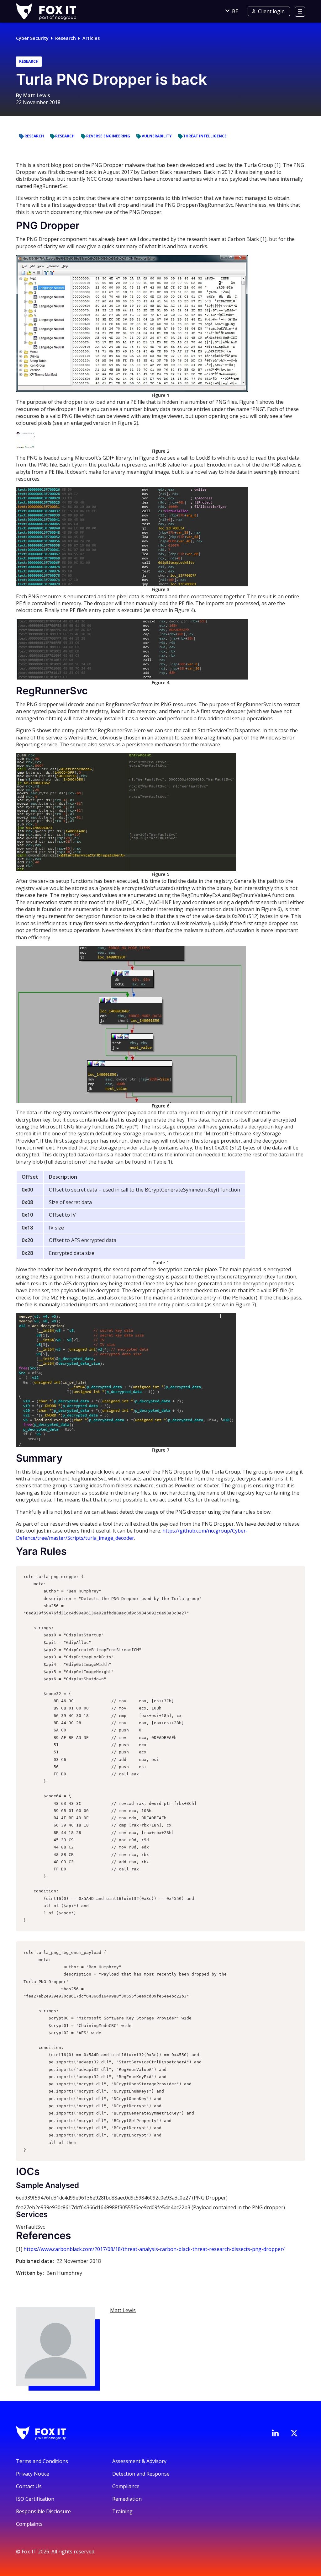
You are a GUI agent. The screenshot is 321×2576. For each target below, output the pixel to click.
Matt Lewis (37, 95)
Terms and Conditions (42, 2461)
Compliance (126, 2486)
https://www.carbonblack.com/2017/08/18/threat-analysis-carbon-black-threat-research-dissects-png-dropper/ (154, 2249)
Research (66, 38)
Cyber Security (32, 38)
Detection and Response (141, 2474)
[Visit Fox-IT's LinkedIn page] (275, 2433)
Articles (91, 38)
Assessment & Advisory (139, 2461)
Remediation (127, 2499)
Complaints (29, 2524)
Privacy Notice (33, 2474)
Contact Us (29, 2486)
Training (122, 2511)
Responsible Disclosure (43, 2511)
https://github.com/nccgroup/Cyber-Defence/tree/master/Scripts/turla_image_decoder (132, 1534)
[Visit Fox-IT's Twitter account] (294, 2433)
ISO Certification (35, 2499)
